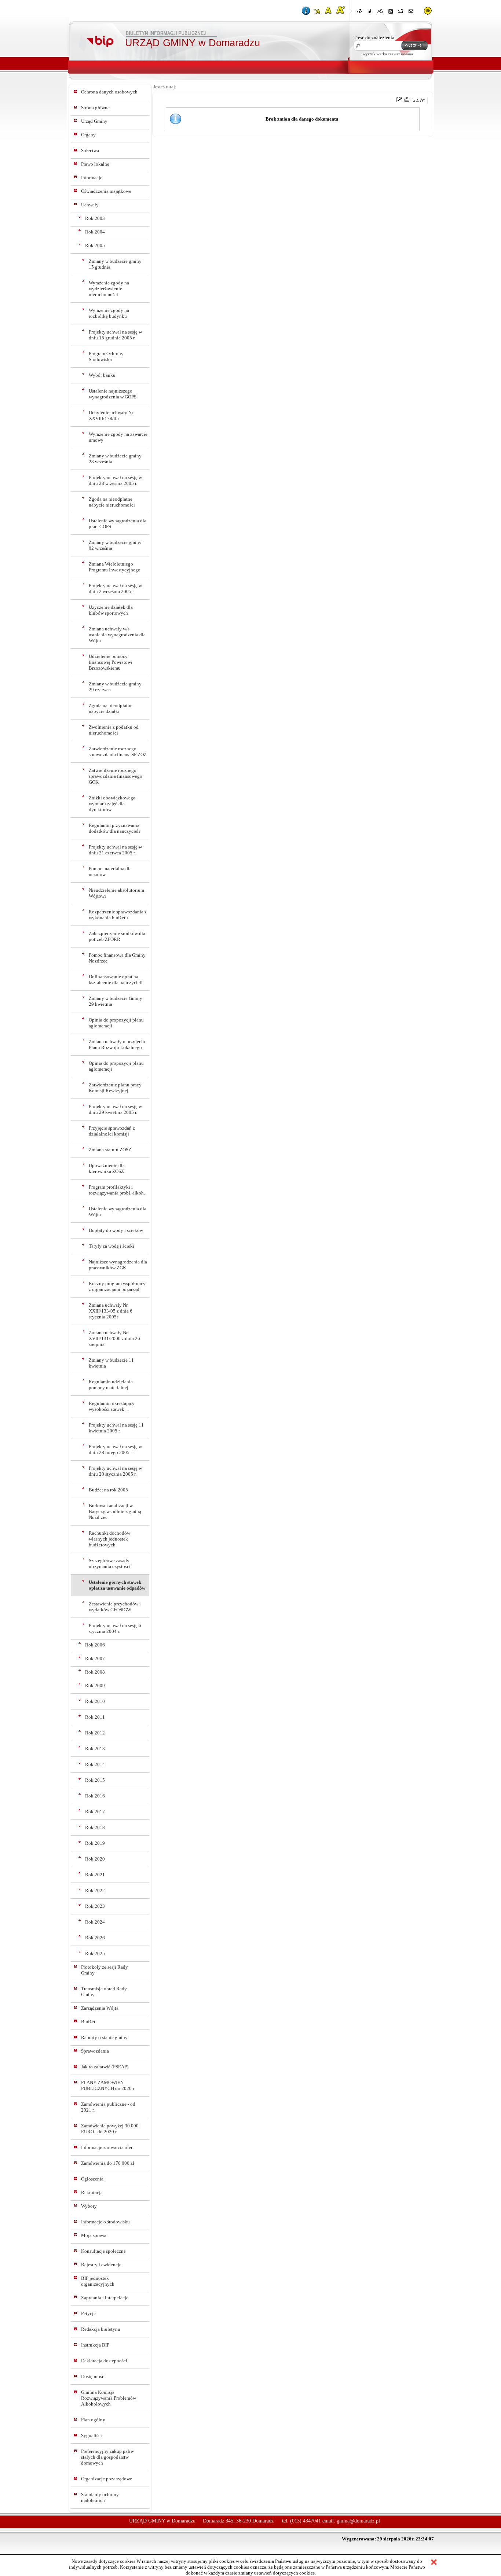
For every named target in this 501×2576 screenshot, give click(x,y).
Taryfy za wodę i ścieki (111, 1246)
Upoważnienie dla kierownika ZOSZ (107, 1168)
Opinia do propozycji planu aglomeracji (116, 1023)
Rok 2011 (95, 1717)
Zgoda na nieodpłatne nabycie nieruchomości (112, 502)
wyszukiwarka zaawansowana (388, 54)
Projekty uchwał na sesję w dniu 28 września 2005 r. (115, 480)
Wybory (89, 2206)
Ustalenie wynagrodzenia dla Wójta (118, 1212)
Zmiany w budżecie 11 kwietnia (111, 1363)
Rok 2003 (95, 218)
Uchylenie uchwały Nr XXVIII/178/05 (111, 415)
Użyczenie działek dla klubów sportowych (111, 610)
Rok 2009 (95, 1686)
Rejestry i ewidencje (101, 2265)
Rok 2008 (95, 1672)
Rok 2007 (95, 1658)
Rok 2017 (95, 1812)
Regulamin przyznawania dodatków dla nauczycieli (114, 828)
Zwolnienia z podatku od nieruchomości (114, 730)
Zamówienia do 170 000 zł (108, 2163)
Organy (88, 135)
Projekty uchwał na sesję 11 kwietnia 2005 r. (116, 1428)
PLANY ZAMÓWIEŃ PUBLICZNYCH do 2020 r (108, 2085)
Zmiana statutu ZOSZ (110, 1150)
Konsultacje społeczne (103, 2251)
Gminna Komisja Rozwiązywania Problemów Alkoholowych (109, 2398)
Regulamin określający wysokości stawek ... (112, 1406)
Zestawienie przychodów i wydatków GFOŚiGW (115, 1607)
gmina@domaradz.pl (358, 2521)
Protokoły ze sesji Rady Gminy (105, 1970)
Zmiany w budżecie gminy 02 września (115, 545)
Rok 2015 (95, 1780)
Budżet (88, 2022)
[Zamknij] (434, 2563)
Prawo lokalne (95, 164)
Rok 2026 (95, 1938)
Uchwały (90, 205)
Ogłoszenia (92, 2179)
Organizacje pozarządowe (107, 2479)
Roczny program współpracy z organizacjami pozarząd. (117, 1286)
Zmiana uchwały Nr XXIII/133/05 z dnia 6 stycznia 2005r (111, 1311)
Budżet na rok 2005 (108, 1490)
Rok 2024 (95, 1922)
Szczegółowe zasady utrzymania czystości (110, 1563)
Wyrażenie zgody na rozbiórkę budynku (109, 313)
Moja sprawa (94, 2235)
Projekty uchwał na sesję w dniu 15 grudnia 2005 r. (115, 335)
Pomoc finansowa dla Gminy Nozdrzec (117, 958)
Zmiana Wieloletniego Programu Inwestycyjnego (115, 567)
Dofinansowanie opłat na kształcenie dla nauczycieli (116, 980)
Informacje (92, 178)
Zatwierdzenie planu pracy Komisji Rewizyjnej (115, 1088)
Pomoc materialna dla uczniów (110, 871)
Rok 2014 (95, 1764)
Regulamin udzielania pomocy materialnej (111, 1385)
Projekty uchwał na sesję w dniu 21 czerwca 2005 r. (115, 850)
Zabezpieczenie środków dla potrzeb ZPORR (117, 936)
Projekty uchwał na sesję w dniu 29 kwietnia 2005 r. (115, 1109)
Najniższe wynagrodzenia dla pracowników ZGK (118, 1265)
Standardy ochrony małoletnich (100, 2497)
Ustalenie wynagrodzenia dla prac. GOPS (118, 524)
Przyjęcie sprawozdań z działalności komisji (112, 1131)
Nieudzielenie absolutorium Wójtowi (116, 893)
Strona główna (95, 108)
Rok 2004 (95, 232)
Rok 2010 (95, 1701)
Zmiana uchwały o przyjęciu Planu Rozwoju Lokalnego (117, 1044)
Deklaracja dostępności (104, 2361)
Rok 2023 (95, 1906)
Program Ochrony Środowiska (106, 356)
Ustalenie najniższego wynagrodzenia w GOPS (113, 394)
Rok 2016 (95, 1796)
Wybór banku (102, 375)
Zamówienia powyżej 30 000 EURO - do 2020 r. (110, 2129)
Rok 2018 (95, 1827)
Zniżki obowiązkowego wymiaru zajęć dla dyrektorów (112, 804)
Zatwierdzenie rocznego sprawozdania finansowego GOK (116, 776)
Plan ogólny (93, 2420)
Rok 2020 (95, 1859)
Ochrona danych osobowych (109, 92)
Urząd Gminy (94, 121)
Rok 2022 (95, 1890)
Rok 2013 (95, 1749)
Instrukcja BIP (95, 2345)
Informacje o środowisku (105, 2222)
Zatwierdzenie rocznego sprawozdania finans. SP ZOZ (118, 752)
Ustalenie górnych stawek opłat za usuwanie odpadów (117, 1585)
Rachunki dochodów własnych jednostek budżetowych (109, 1539)
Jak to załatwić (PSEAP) (105, 2067)
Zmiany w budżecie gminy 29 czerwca (115, 687)
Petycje (88, 2313)
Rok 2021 (95, 1875)
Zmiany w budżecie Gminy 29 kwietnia (116, 1001)
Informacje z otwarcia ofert (107, 2147)
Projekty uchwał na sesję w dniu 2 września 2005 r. (115, 588)
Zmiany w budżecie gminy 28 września (115, 459)
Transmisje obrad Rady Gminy (104, 1992)
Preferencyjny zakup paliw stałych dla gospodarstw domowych (107, 2457)
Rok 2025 (95, 1953)
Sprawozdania (95, 2051)
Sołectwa (90, 150)
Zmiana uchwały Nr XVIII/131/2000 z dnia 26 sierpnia (114, 1338)
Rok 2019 (95, 1843)
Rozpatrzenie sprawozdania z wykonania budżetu (118, 915)
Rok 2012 (95, 1733)
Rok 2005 (95, 245)
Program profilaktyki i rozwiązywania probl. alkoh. (117, 1190)
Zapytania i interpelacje (105, 2298)
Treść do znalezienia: (375, 38)
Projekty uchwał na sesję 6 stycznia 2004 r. (115, 1628)
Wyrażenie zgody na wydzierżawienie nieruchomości (109, 289)
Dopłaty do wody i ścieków (116, 1230)
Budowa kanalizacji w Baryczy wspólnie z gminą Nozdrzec (115, 1511)
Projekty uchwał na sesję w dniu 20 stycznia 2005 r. (115, 1471)
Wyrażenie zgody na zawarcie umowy (118, 437)
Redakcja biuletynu (101, 2329)
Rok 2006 (95, 1645)
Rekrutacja (92, 2192)
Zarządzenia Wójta (100, 2008)
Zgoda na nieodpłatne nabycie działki (111, 708)
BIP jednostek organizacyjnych (98, 2281)
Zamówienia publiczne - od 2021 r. (108, 2107)
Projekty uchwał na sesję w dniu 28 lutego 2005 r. (115, 1449)
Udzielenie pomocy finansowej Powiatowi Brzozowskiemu (111, 662)
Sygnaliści (92, 2435)
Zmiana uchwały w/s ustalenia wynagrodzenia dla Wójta (117, 635)
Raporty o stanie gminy (104, 2037)
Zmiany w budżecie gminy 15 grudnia (115, 264)
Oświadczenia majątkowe (106, 191)
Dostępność (93, 2376)
